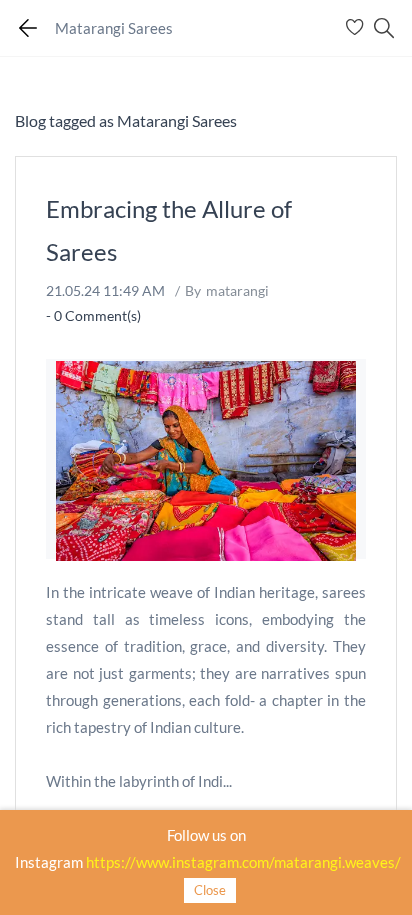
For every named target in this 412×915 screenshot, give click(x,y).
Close (210, 890)
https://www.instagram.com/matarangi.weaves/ (243, 862)
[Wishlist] (357, 28)
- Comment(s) (93, 315)
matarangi (237, 290)
